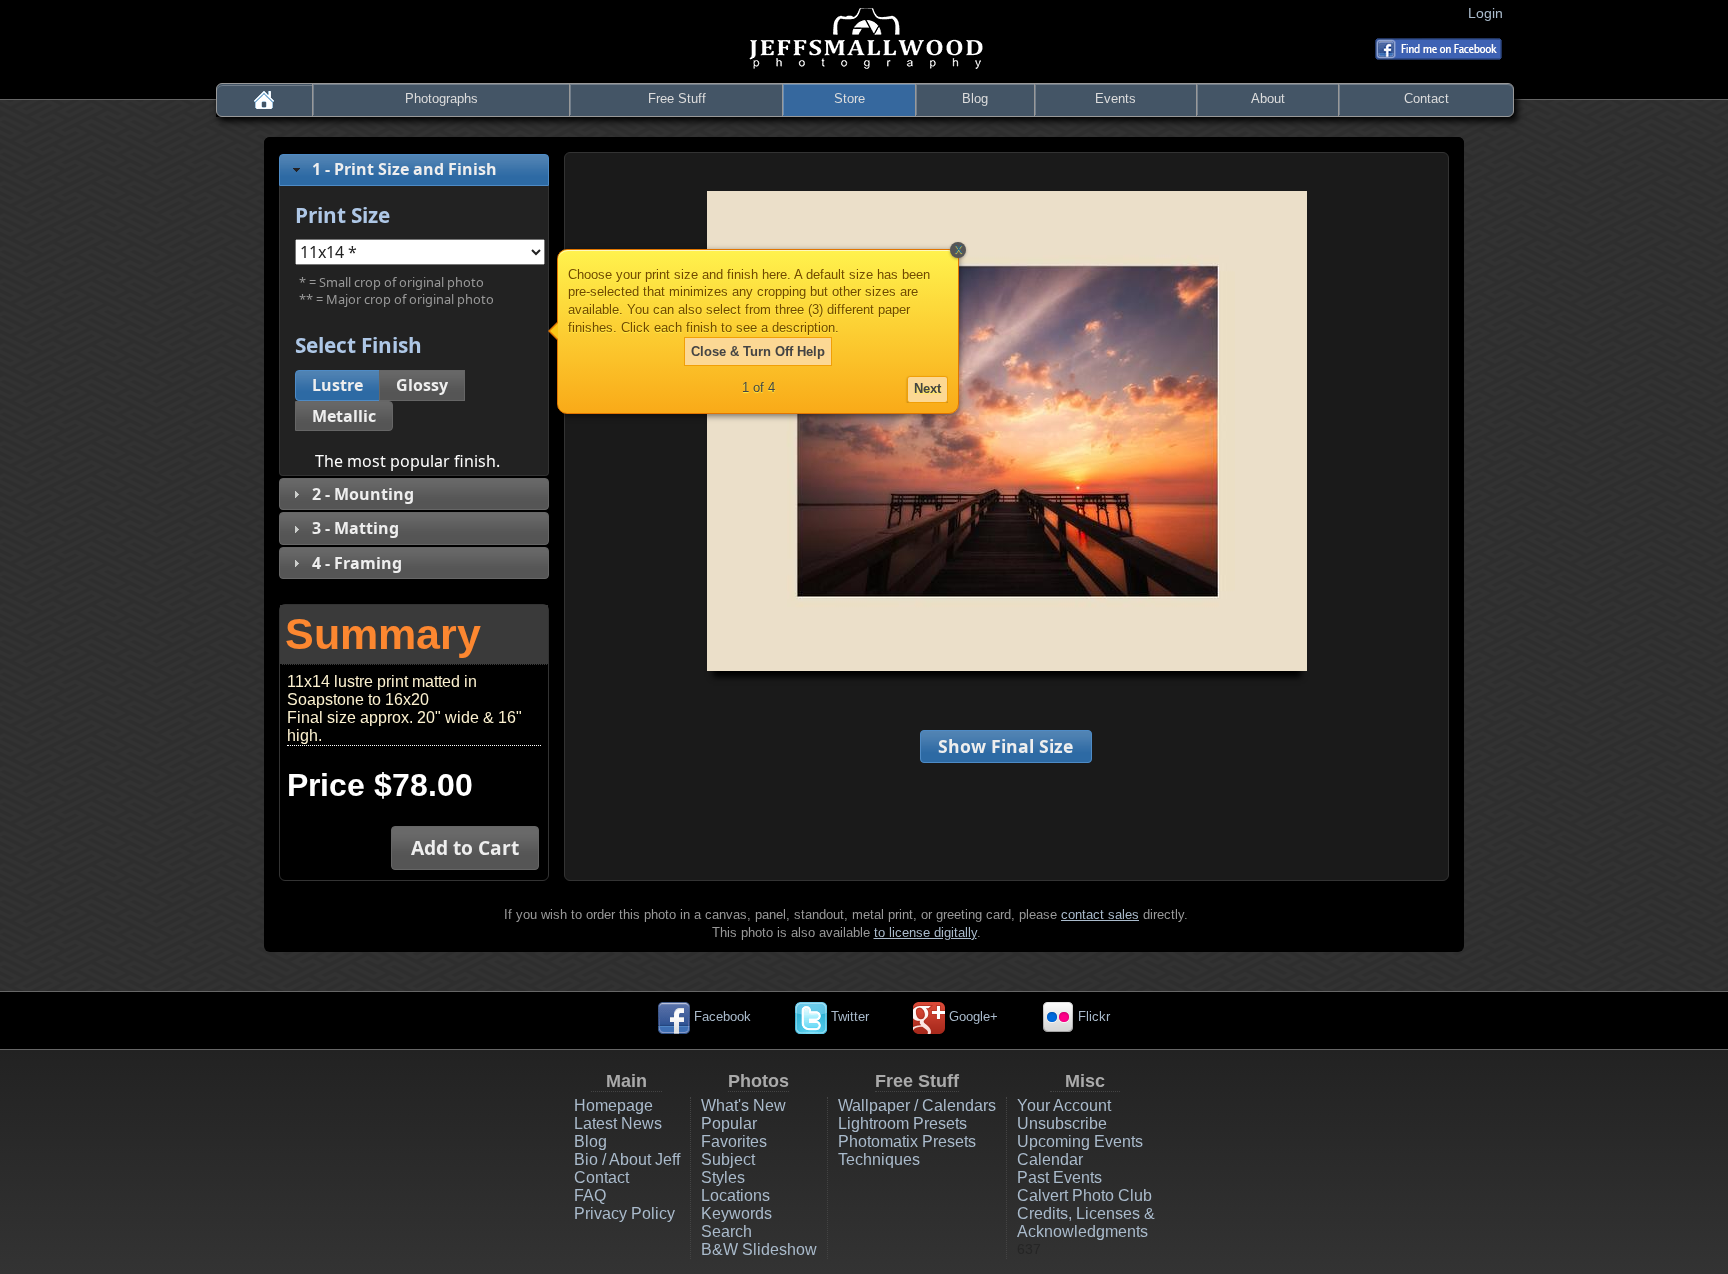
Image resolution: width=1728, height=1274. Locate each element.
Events (1115, 98)
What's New (743, 1105)
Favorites (734, 1141)
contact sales (1100, 914)
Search (726, 1231)
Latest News (618, 1123)
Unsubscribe (1062, 1123)
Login (1489, 13)
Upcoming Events (1080, 1141)
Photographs (441, 98)
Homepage (613, 1105)
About (1268, 98)
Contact (1426, 98)
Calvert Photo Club (1084, 1195)
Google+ (971, 1016)
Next (927, 388)
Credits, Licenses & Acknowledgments (1086, 1222)
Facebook (720, 1016)
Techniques (879, 1159)
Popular (729, 1123)
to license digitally (925, 932)
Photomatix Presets (907, 1141)
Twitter (848, 1016)
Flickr (1092, 1016)
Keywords (736, 1213)
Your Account (1064, 1105)
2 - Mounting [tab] (363, 494)
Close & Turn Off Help (758, 351)
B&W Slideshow (759, 1249)
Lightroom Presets (902, 1123)
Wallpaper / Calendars (917, 1105)
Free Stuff (677, 98)
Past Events (1059, 1177)
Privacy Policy (624, 1213)
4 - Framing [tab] (357, 563)
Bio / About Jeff (627, 1159)
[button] (337, 385)
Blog (975, 98)
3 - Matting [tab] (355, 528)
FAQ (590, 1195)
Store (849, 98)
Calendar (1050, 1159)
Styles (723, 1177)
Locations (735, 1195)
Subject (728, 1159)
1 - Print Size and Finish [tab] (404, 169)
